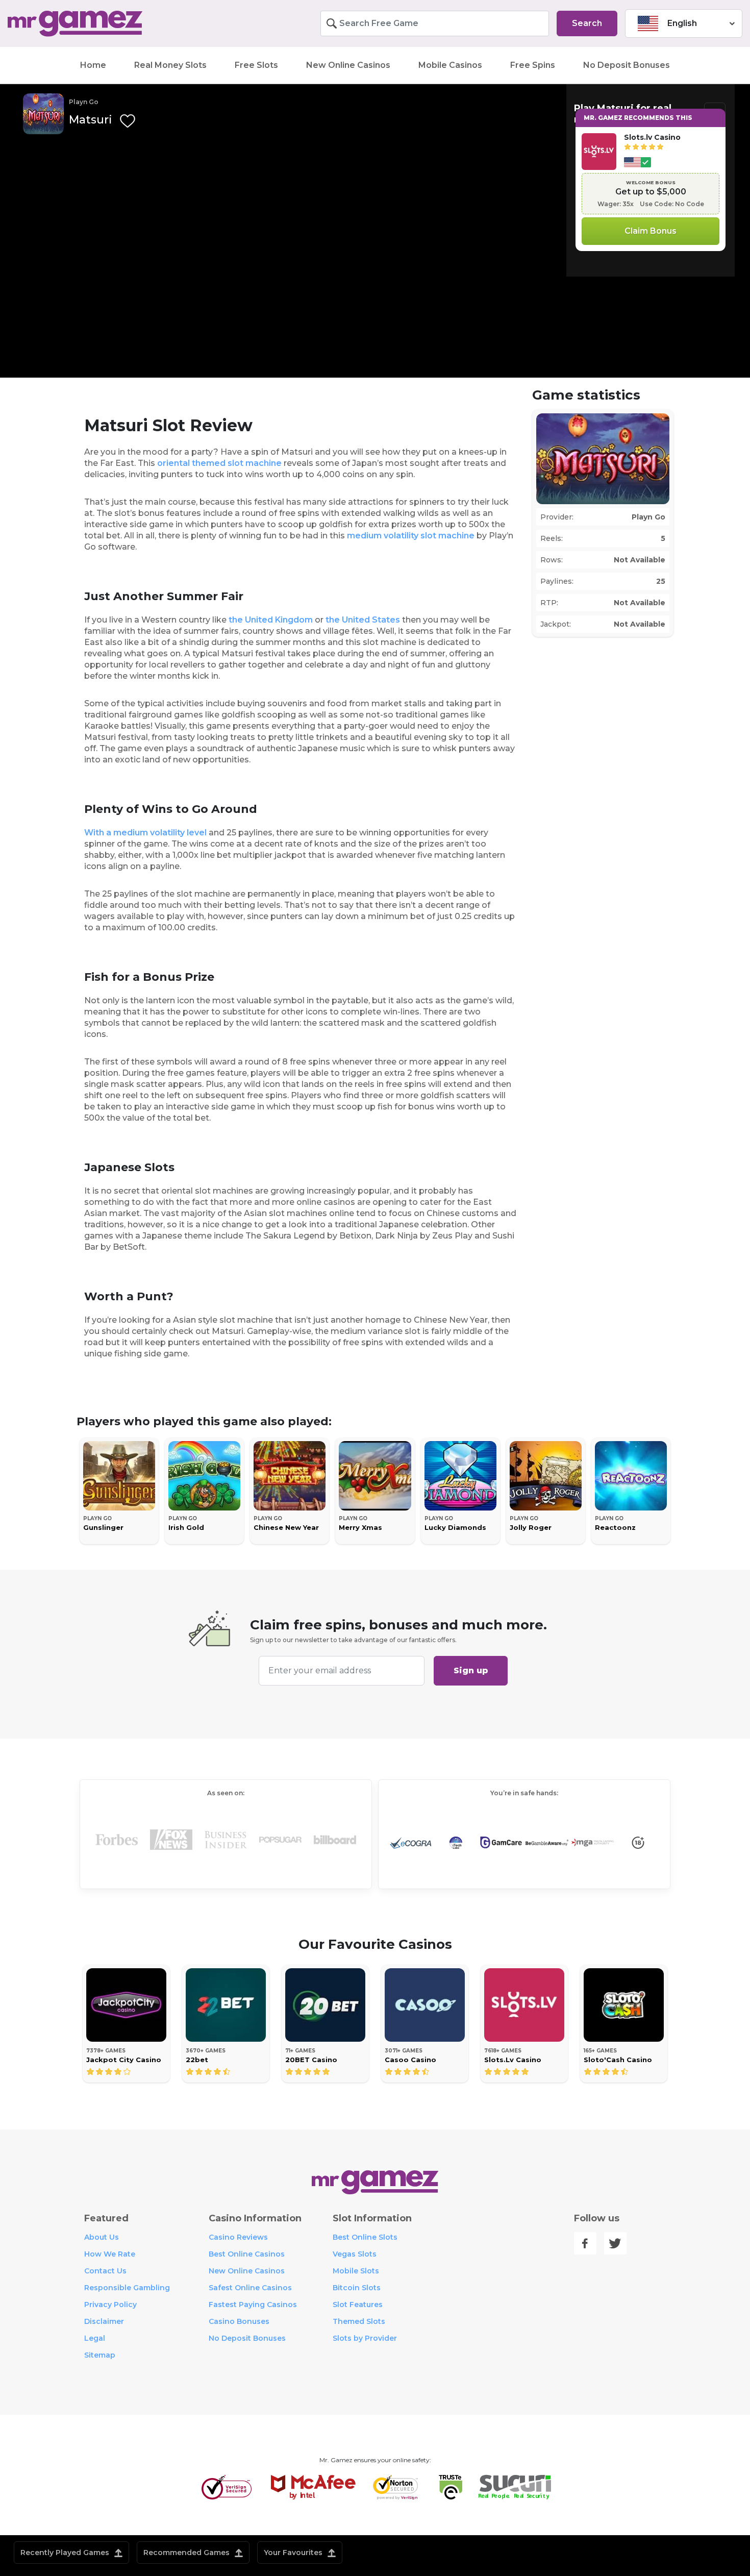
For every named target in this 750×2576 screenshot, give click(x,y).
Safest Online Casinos (250, 2288)
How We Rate (110, 2254)
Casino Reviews (238, 2237)
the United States (363, 620)
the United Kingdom (271, 620)
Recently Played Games (66, 2553)
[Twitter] (615, 2243)
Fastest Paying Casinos (253, 2305)
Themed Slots (359, 2321)
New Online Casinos (348, 65)
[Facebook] (585, 2243)
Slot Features (358, 2305)
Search (587, 23)
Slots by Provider (365, 2338)
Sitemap (100, 2355)
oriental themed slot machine (219, 463)
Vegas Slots (355, 2254)
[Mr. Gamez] (94, 24)
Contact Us (105, 2271)
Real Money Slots (170, 65)
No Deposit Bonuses (627, 65)
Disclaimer (104, 2321)
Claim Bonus (651, 231)
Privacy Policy (110, 2305)
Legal (95, 2338)
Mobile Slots (356, 2271)
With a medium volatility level (145, 833)
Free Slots (256, 65)
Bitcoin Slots (357, 2288)
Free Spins (533, 65)
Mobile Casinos (450, 65)
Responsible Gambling (127, 2288)
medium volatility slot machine (411, 536)
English (682, 23)
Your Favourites (294, 2553)
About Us (102, 2237)
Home (93, 65)
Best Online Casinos (247, 2254)
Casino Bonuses (239, 2321)
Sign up (471, 1670)
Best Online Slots (365, 2237)
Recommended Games (187, 2553)
